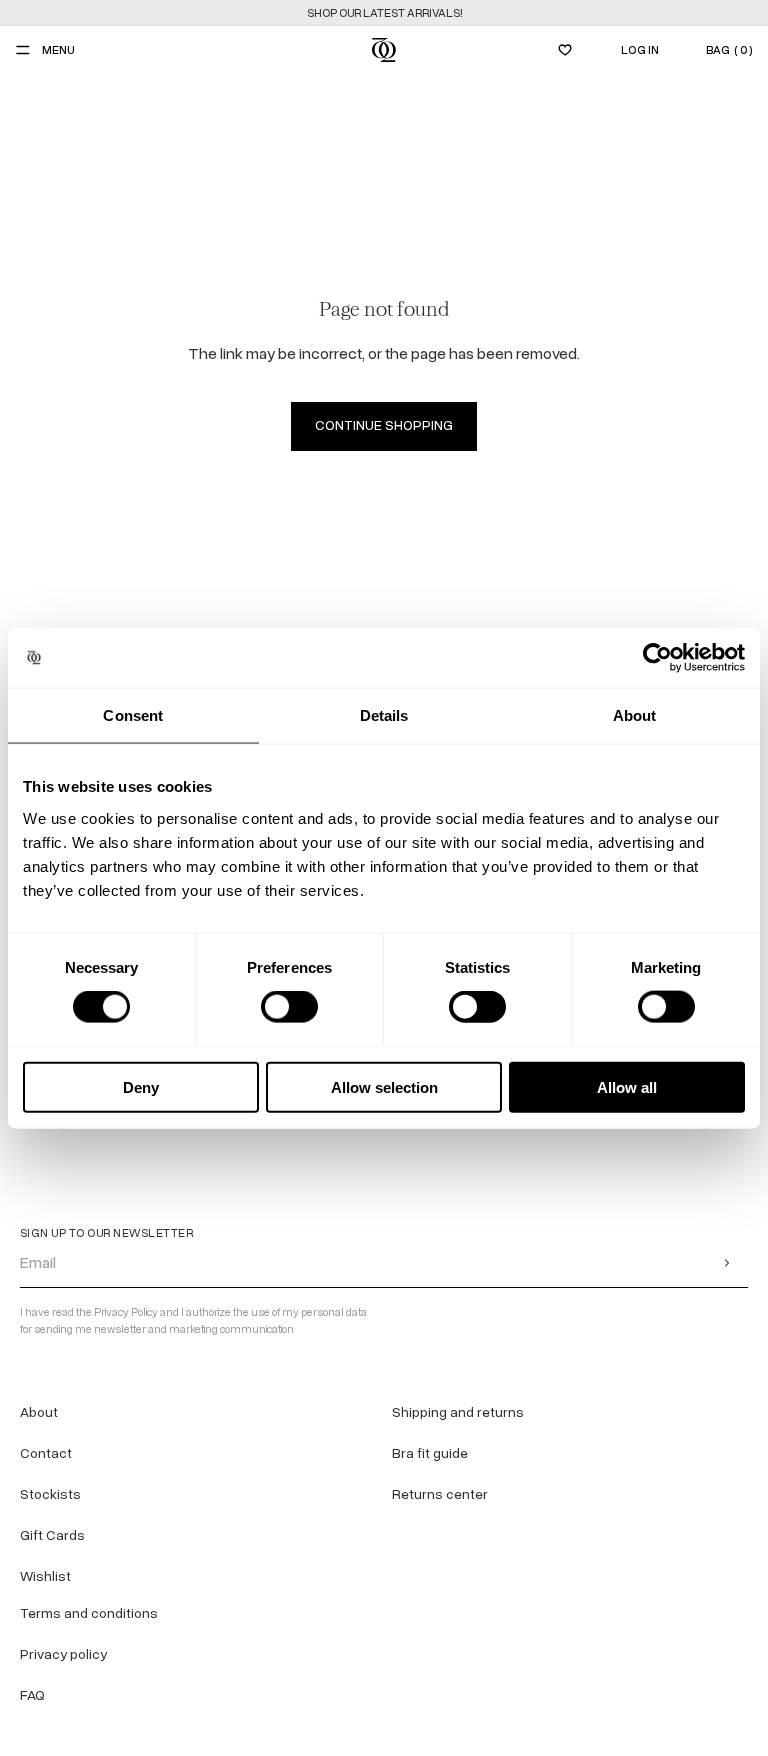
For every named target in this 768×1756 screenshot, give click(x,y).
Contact (46, 1453)
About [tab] (635, 715)
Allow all (627, 1086)
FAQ (32, 1695)
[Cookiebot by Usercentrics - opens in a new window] (657, 658)
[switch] (289, 1007)
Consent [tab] (133, 715)
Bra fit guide (430, 1453)
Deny (141, 1086)
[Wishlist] (565, 50)
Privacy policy (63, 1654)
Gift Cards (52, 1535)
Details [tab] (384, 715)
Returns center (440, 1494)
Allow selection (384, 1086)
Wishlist (45, 1576)
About (39, 1412)
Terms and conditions (89, 1613)
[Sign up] (727, 1262)
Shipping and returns (458, 1412)
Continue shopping (384, 425)
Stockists (50, 1494)
